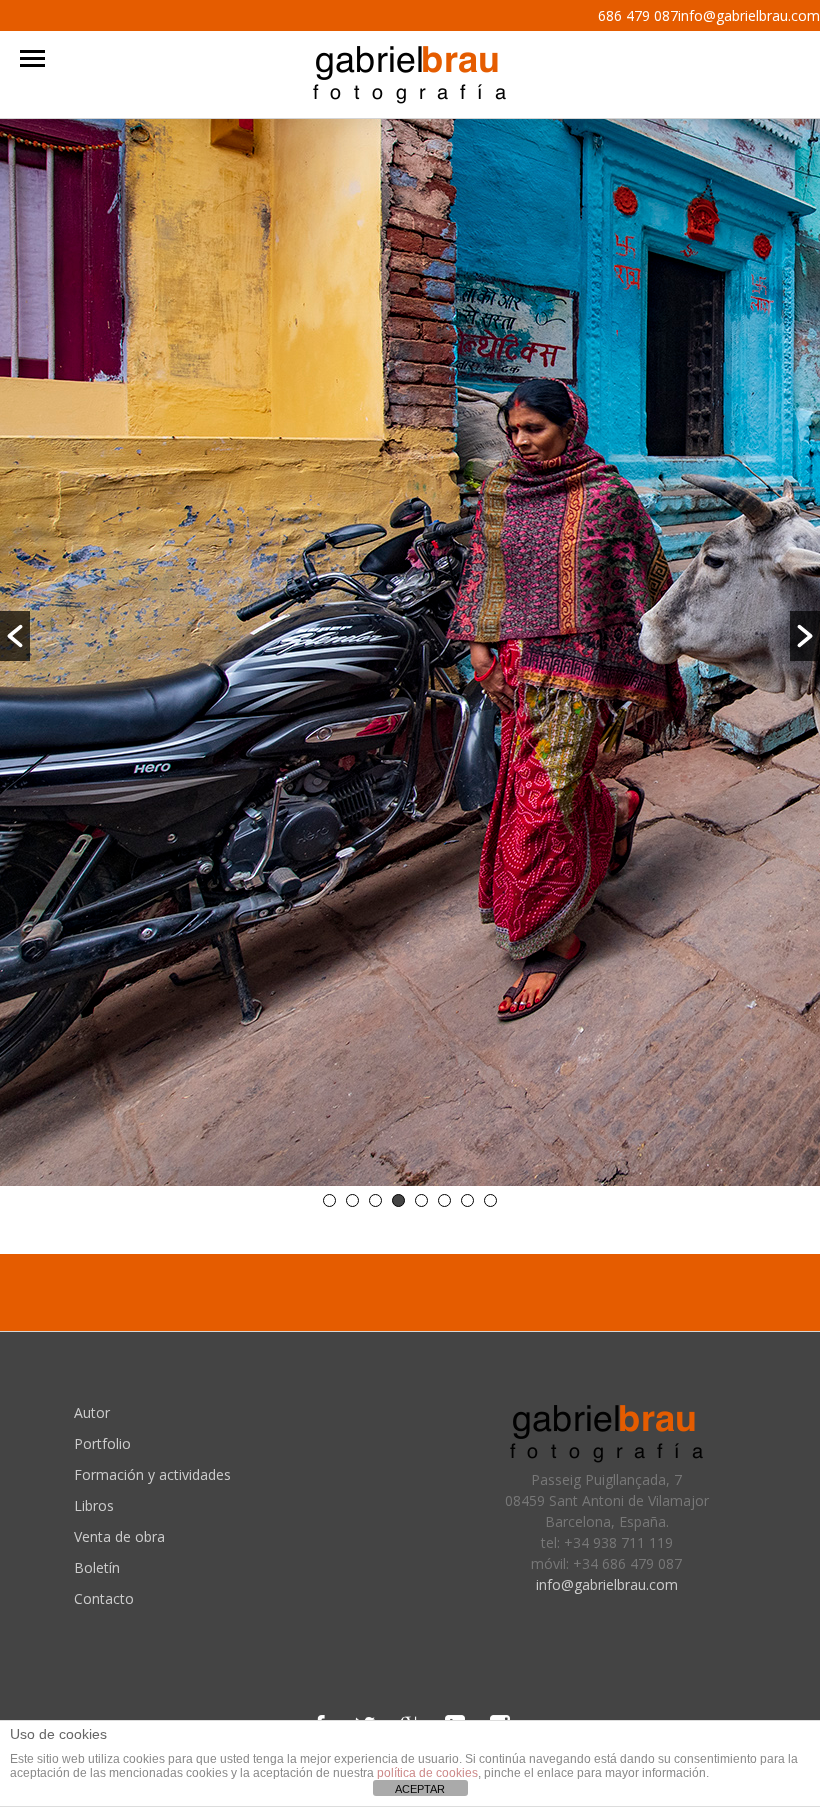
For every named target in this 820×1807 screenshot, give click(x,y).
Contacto (104, 1598)
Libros (94, 1505)
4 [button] (398, 1200)
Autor (92, 1412)
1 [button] (329, 1200)
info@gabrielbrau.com (607, 1584)
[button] (15, 636)
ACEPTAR (420, 1789)
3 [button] (375, 1200)
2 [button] (352, 1200)
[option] (410, 655)
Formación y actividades (152, 1474)
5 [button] (421, 1200)
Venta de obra (119, 1536)
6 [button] (444, 1200)
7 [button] (467, 1200)
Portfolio (102, 1443)
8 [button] (490, 1200)
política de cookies (427, 1773)
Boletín (97, 1567)
